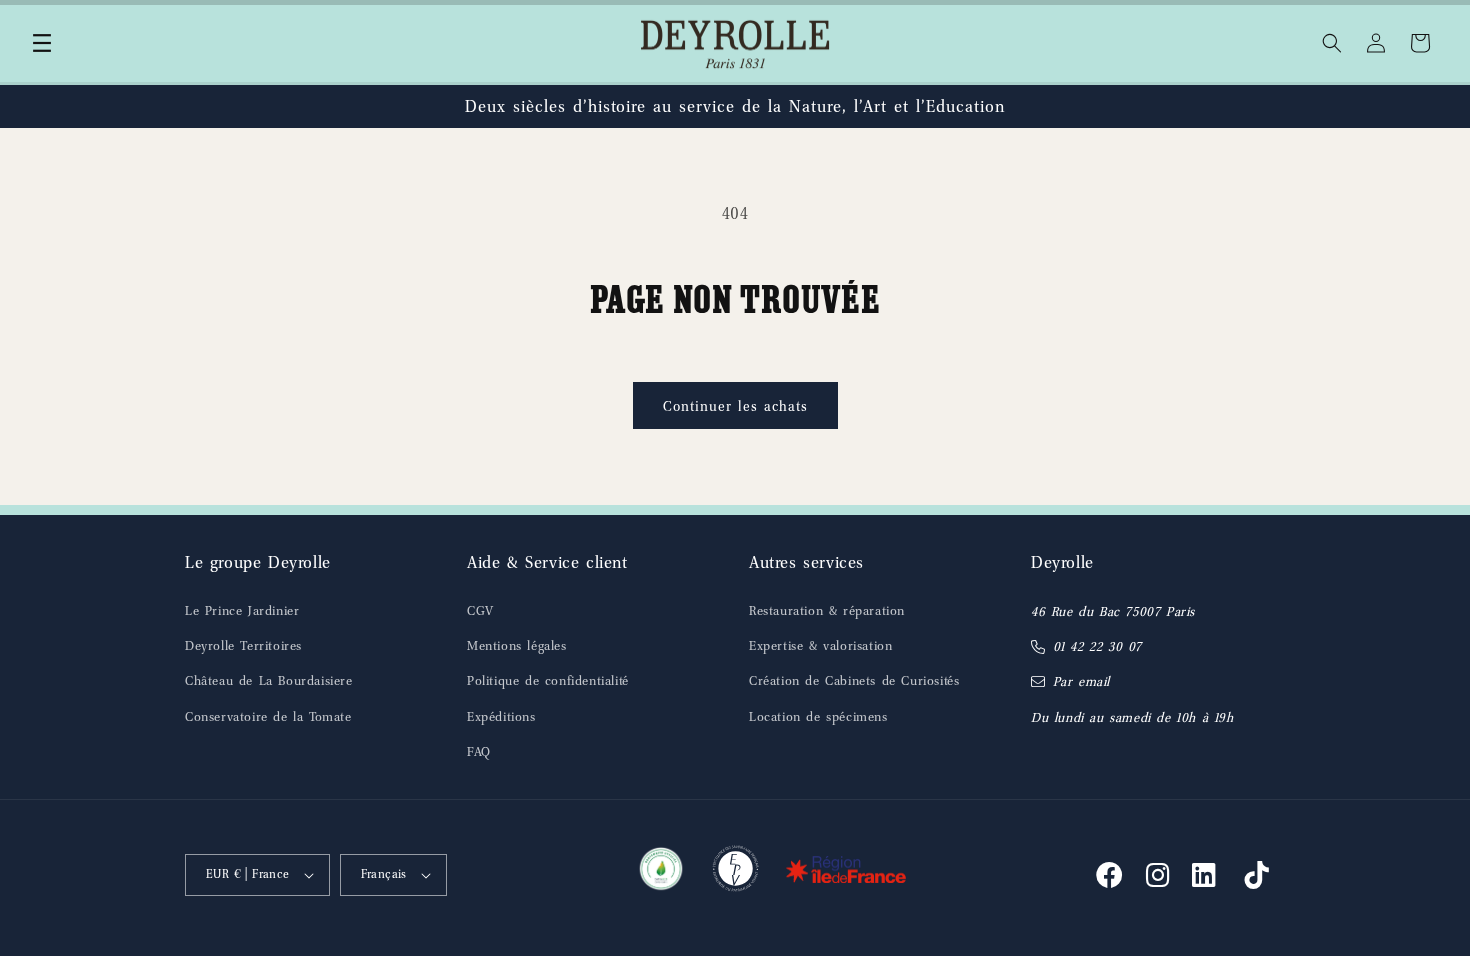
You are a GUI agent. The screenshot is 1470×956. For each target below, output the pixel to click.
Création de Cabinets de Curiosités (854, 680)
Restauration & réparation (827, 610)
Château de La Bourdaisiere (269, 680)
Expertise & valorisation (820, 645)
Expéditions (501, 716)
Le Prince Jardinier (242, 610)
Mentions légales (517, 645)
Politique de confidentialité (548, 680)
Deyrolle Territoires (243, 645)
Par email (1081, 681)
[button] (42, 43)
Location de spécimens (818, 716)
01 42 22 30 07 (1097, 646)
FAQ (479, 751)
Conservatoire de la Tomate (268, 716)
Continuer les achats (735, 406)
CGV (480, 610)
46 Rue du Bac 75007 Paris (1113, 611)
